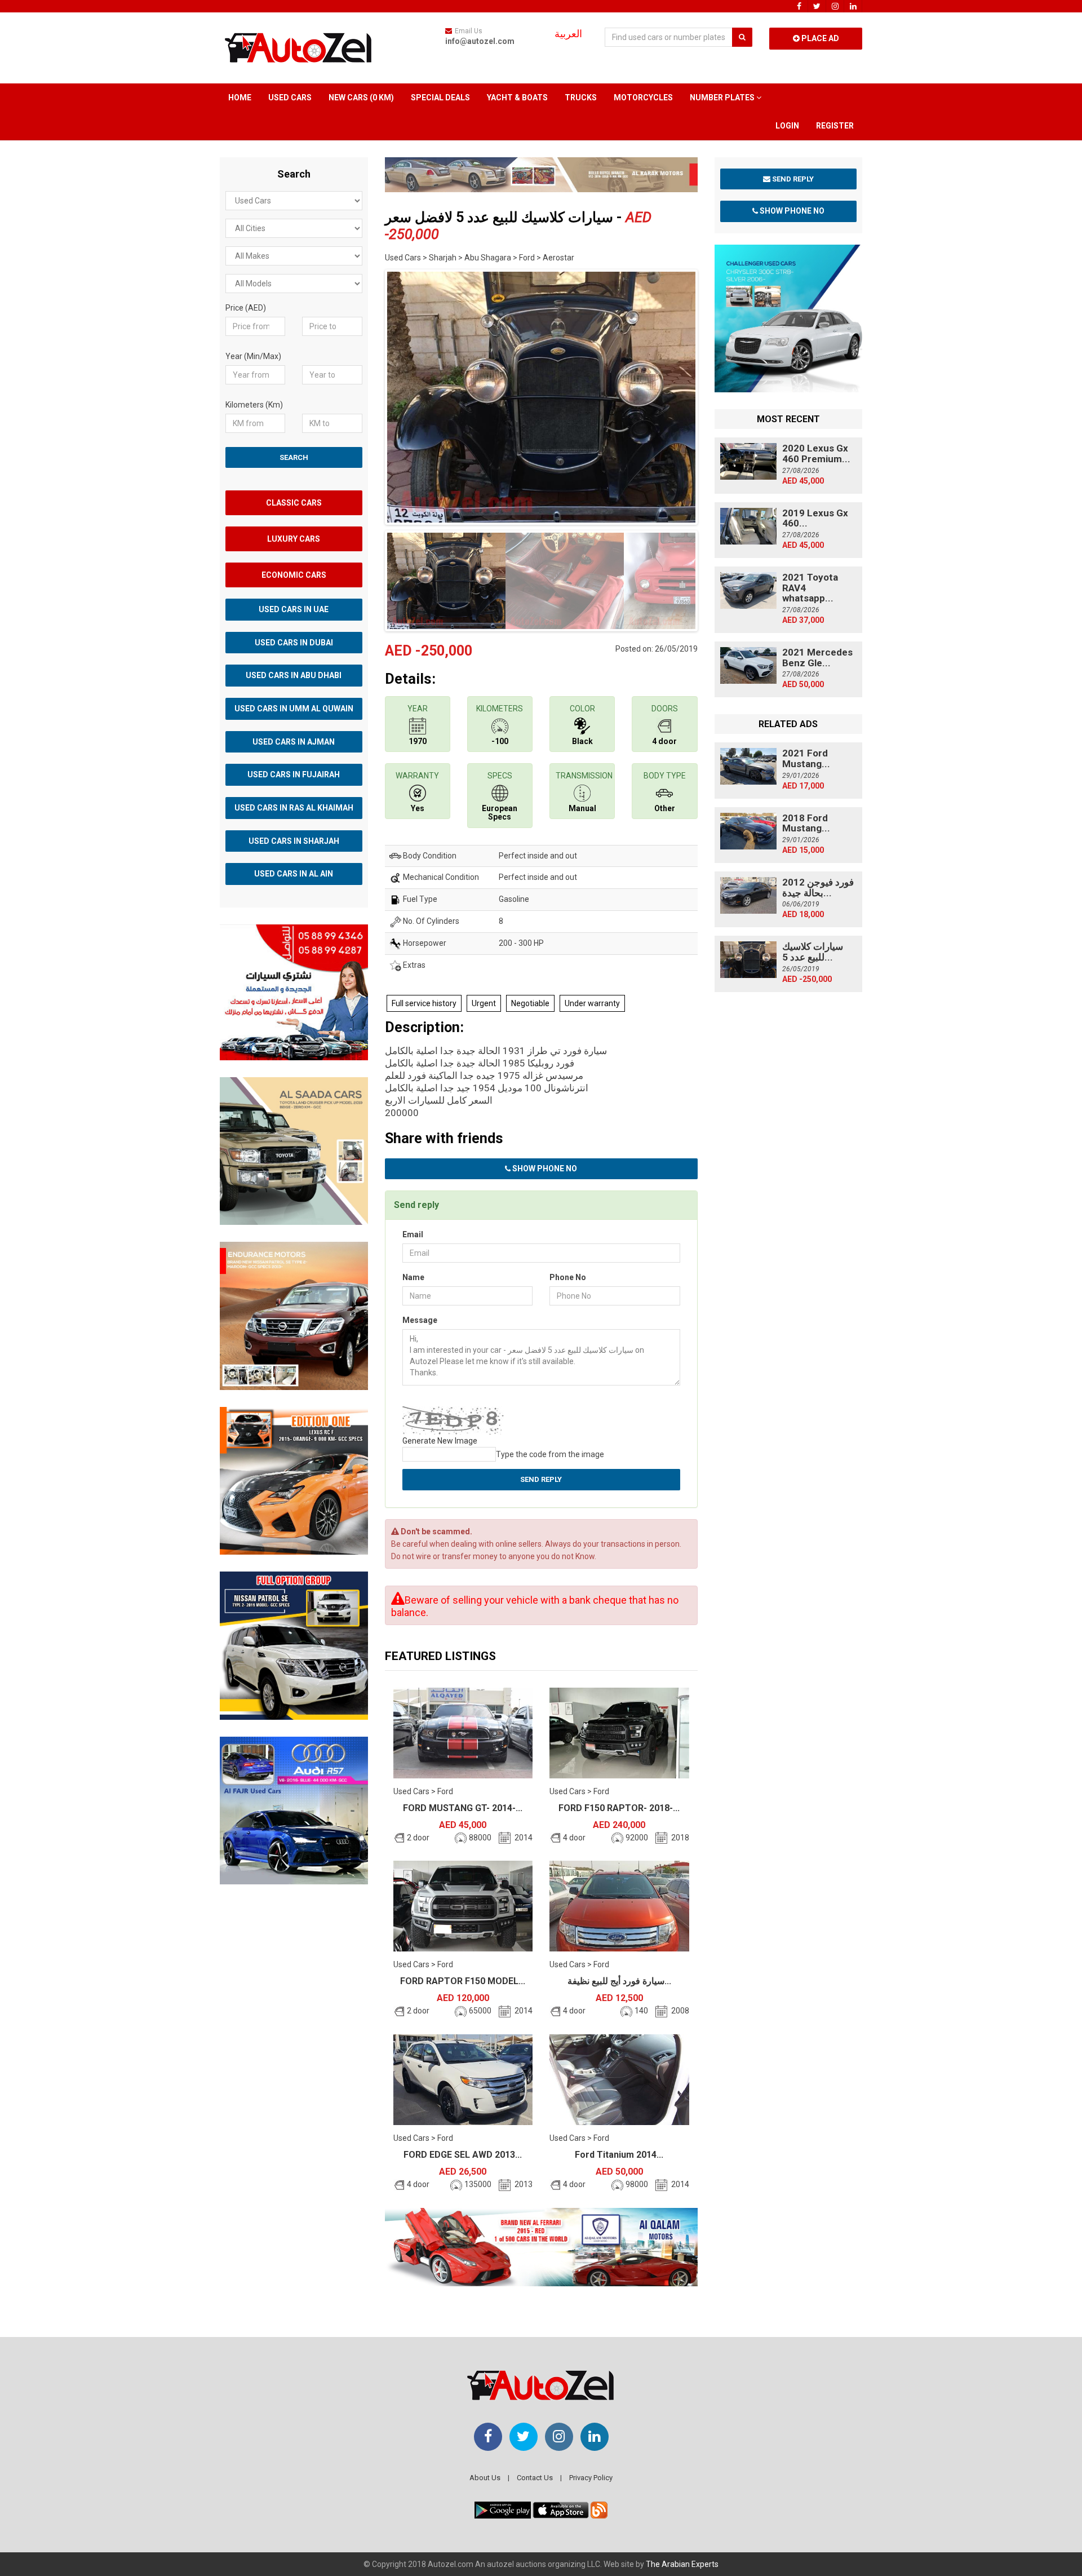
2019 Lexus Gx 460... (815, 518)
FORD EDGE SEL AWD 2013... (463, 2155)
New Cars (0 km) (361, 98)
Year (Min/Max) (253, 356)
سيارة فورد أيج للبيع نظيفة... (619, 1981)
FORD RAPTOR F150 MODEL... (463, 1981)
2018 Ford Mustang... (806, 823)
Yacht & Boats (517, 98)
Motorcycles (643, 98)
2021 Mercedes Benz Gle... (817, 658)
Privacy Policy (591, 2478)
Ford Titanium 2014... (619, 2155)
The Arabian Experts (682, 2564)
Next (715, 395)
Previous (367, 395)
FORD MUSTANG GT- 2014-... (463, 1808)
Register (835, 126)
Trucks (581, 98)
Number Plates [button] (723, 98)
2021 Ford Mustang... (806, 758)
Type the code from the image (550, 1454)
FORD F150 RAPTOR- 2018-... (619, 1808)
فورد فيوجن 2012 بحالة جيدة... (818, 888)
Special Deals (440, 98)
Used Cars (290, 98)
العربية (568, 34)
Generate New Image (440, 1441)
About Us (485, 2478)
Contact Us (535, 2478)
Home (240, 98)
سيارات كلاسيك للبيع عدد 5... (813, 952)
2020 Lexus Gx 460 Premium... (816, 453)
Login (787, 126)
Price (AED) (246, 308)
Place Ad (819, 38)
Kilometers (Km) (254, 405)
